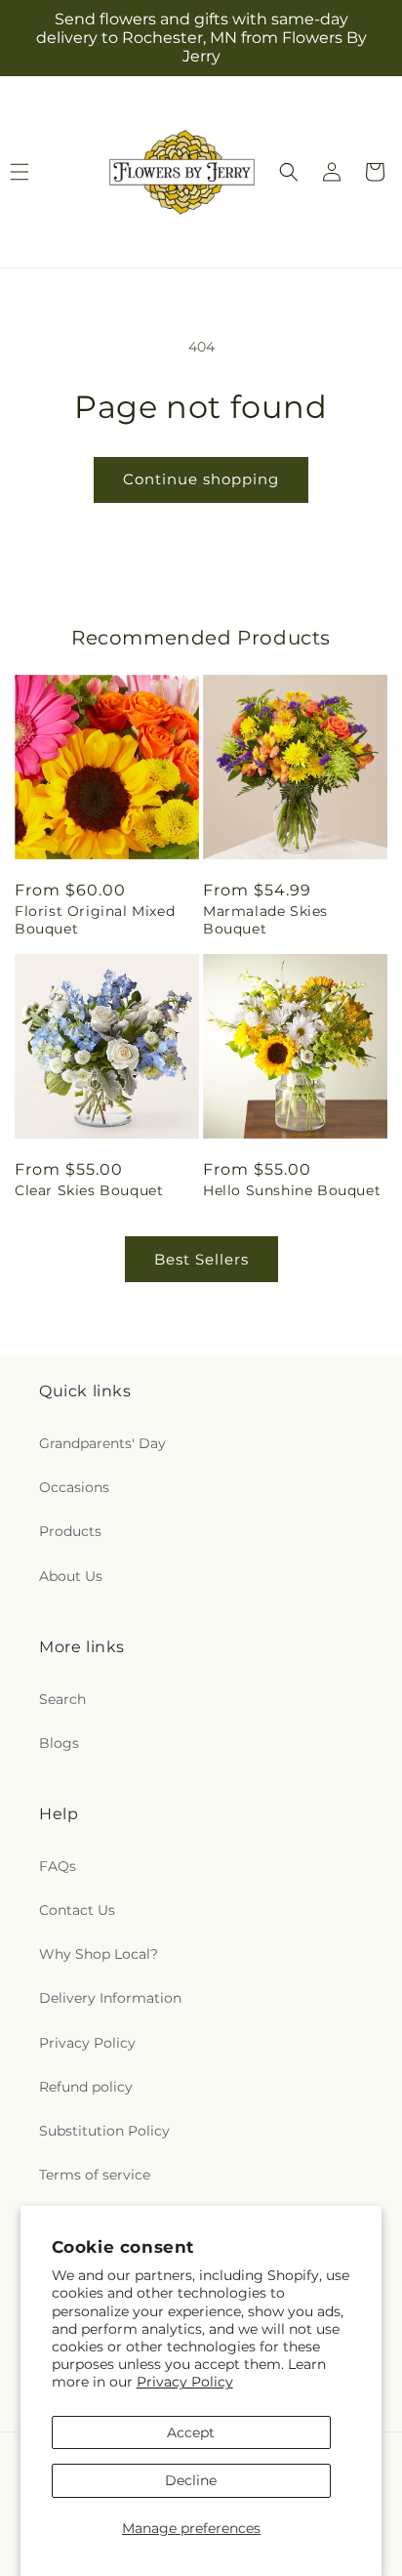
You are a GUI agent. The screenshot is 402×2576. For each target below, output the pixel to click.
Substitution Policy (104, 2131)
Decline (191, 2480)
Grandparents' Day (102, 1443)
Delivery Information (110, 1998)
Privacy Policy (185, 2382)
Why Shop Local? (99, 1954)
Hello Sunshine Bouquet (292, 1190)
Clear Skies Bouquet (89, 1190)
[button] (289, 172)
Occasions (74, 1487)
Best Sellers (201, 1259)
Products (70, 1531)
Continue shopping (201, 479)
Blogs (59, 1743)
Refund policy (86, 2087)
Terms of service (95, 2175)
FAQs (58, 1866)
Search (62, 1699)
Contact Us (77, 1910)
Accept (191, 2432)
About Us (71, 1576)
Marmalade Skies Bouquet (265, 920)
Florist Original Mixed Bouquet (95, 920)
